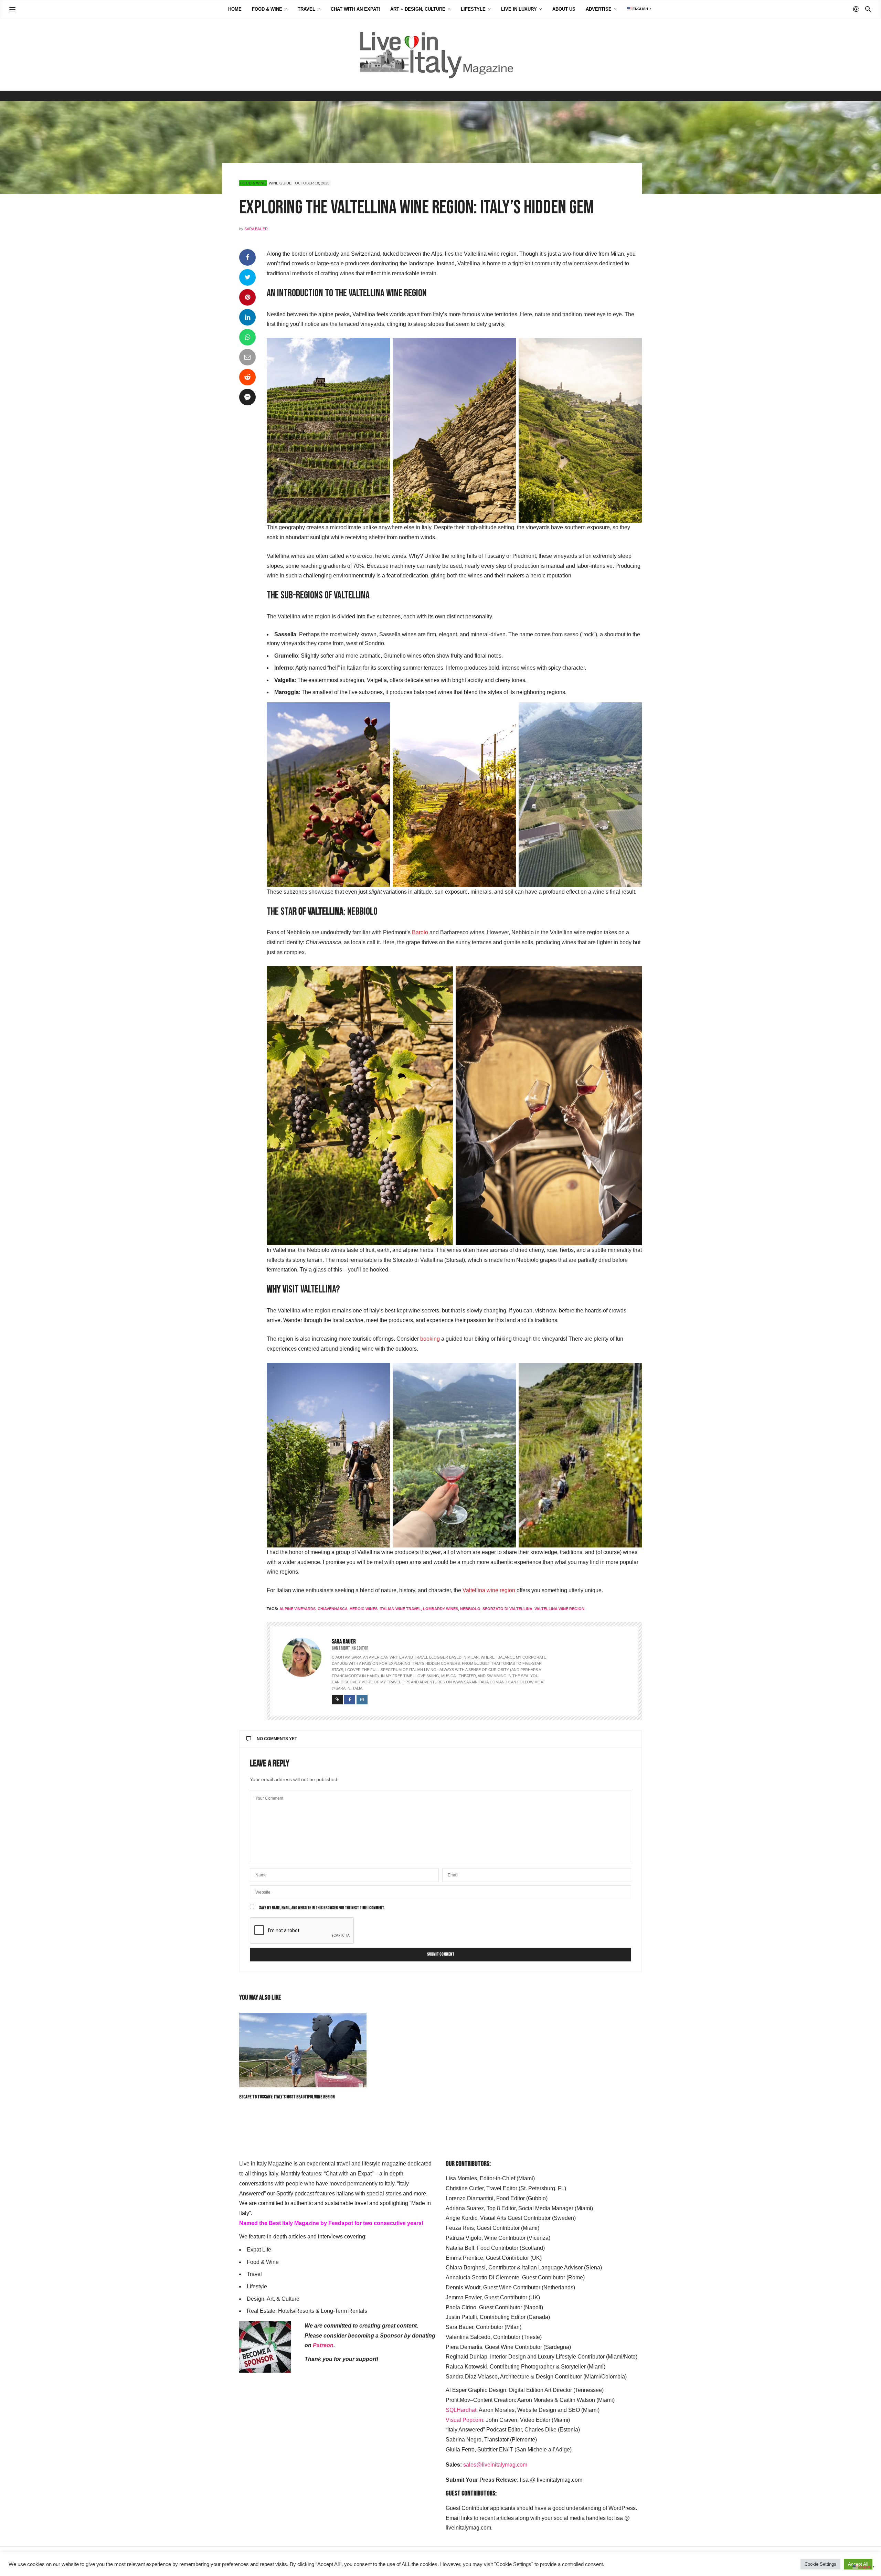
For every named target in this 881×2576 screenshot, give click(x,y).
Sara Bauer (256, 229)
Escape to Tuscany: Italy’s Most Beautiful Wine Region (287, 2097)
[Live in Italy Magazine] (440, 54)
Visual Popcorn (464, 2420)
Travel (306, 9)
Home (235, 9)
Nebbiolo (470, 1609)
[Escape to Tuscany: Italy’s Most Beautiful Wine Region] (303, 2050)
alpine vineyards (298, 1609)
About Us (564, 9)
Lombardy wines (440, 1609)
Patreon (323, 2345)
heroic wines (364, 1609)
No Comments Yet (277, 1739)
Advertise (599, 9)
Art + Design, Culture (418, 9)
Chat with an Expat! (355, 9)
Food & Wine (267, 9)
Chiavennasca (333, 1609)
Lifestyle (473, 9)
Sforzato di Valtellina (507, 1609)
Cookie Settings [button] (820, 2564)
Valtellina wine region (489, 1590)
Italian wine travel (400, 1609)
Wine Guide (280, 183)
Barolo (420, 932)
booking (430, 1339)
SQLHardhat (461, 2410)
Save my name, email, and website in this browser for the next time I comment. (322, 1908)
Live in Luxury (519, 9)
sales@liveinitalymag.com (495, 2465)
